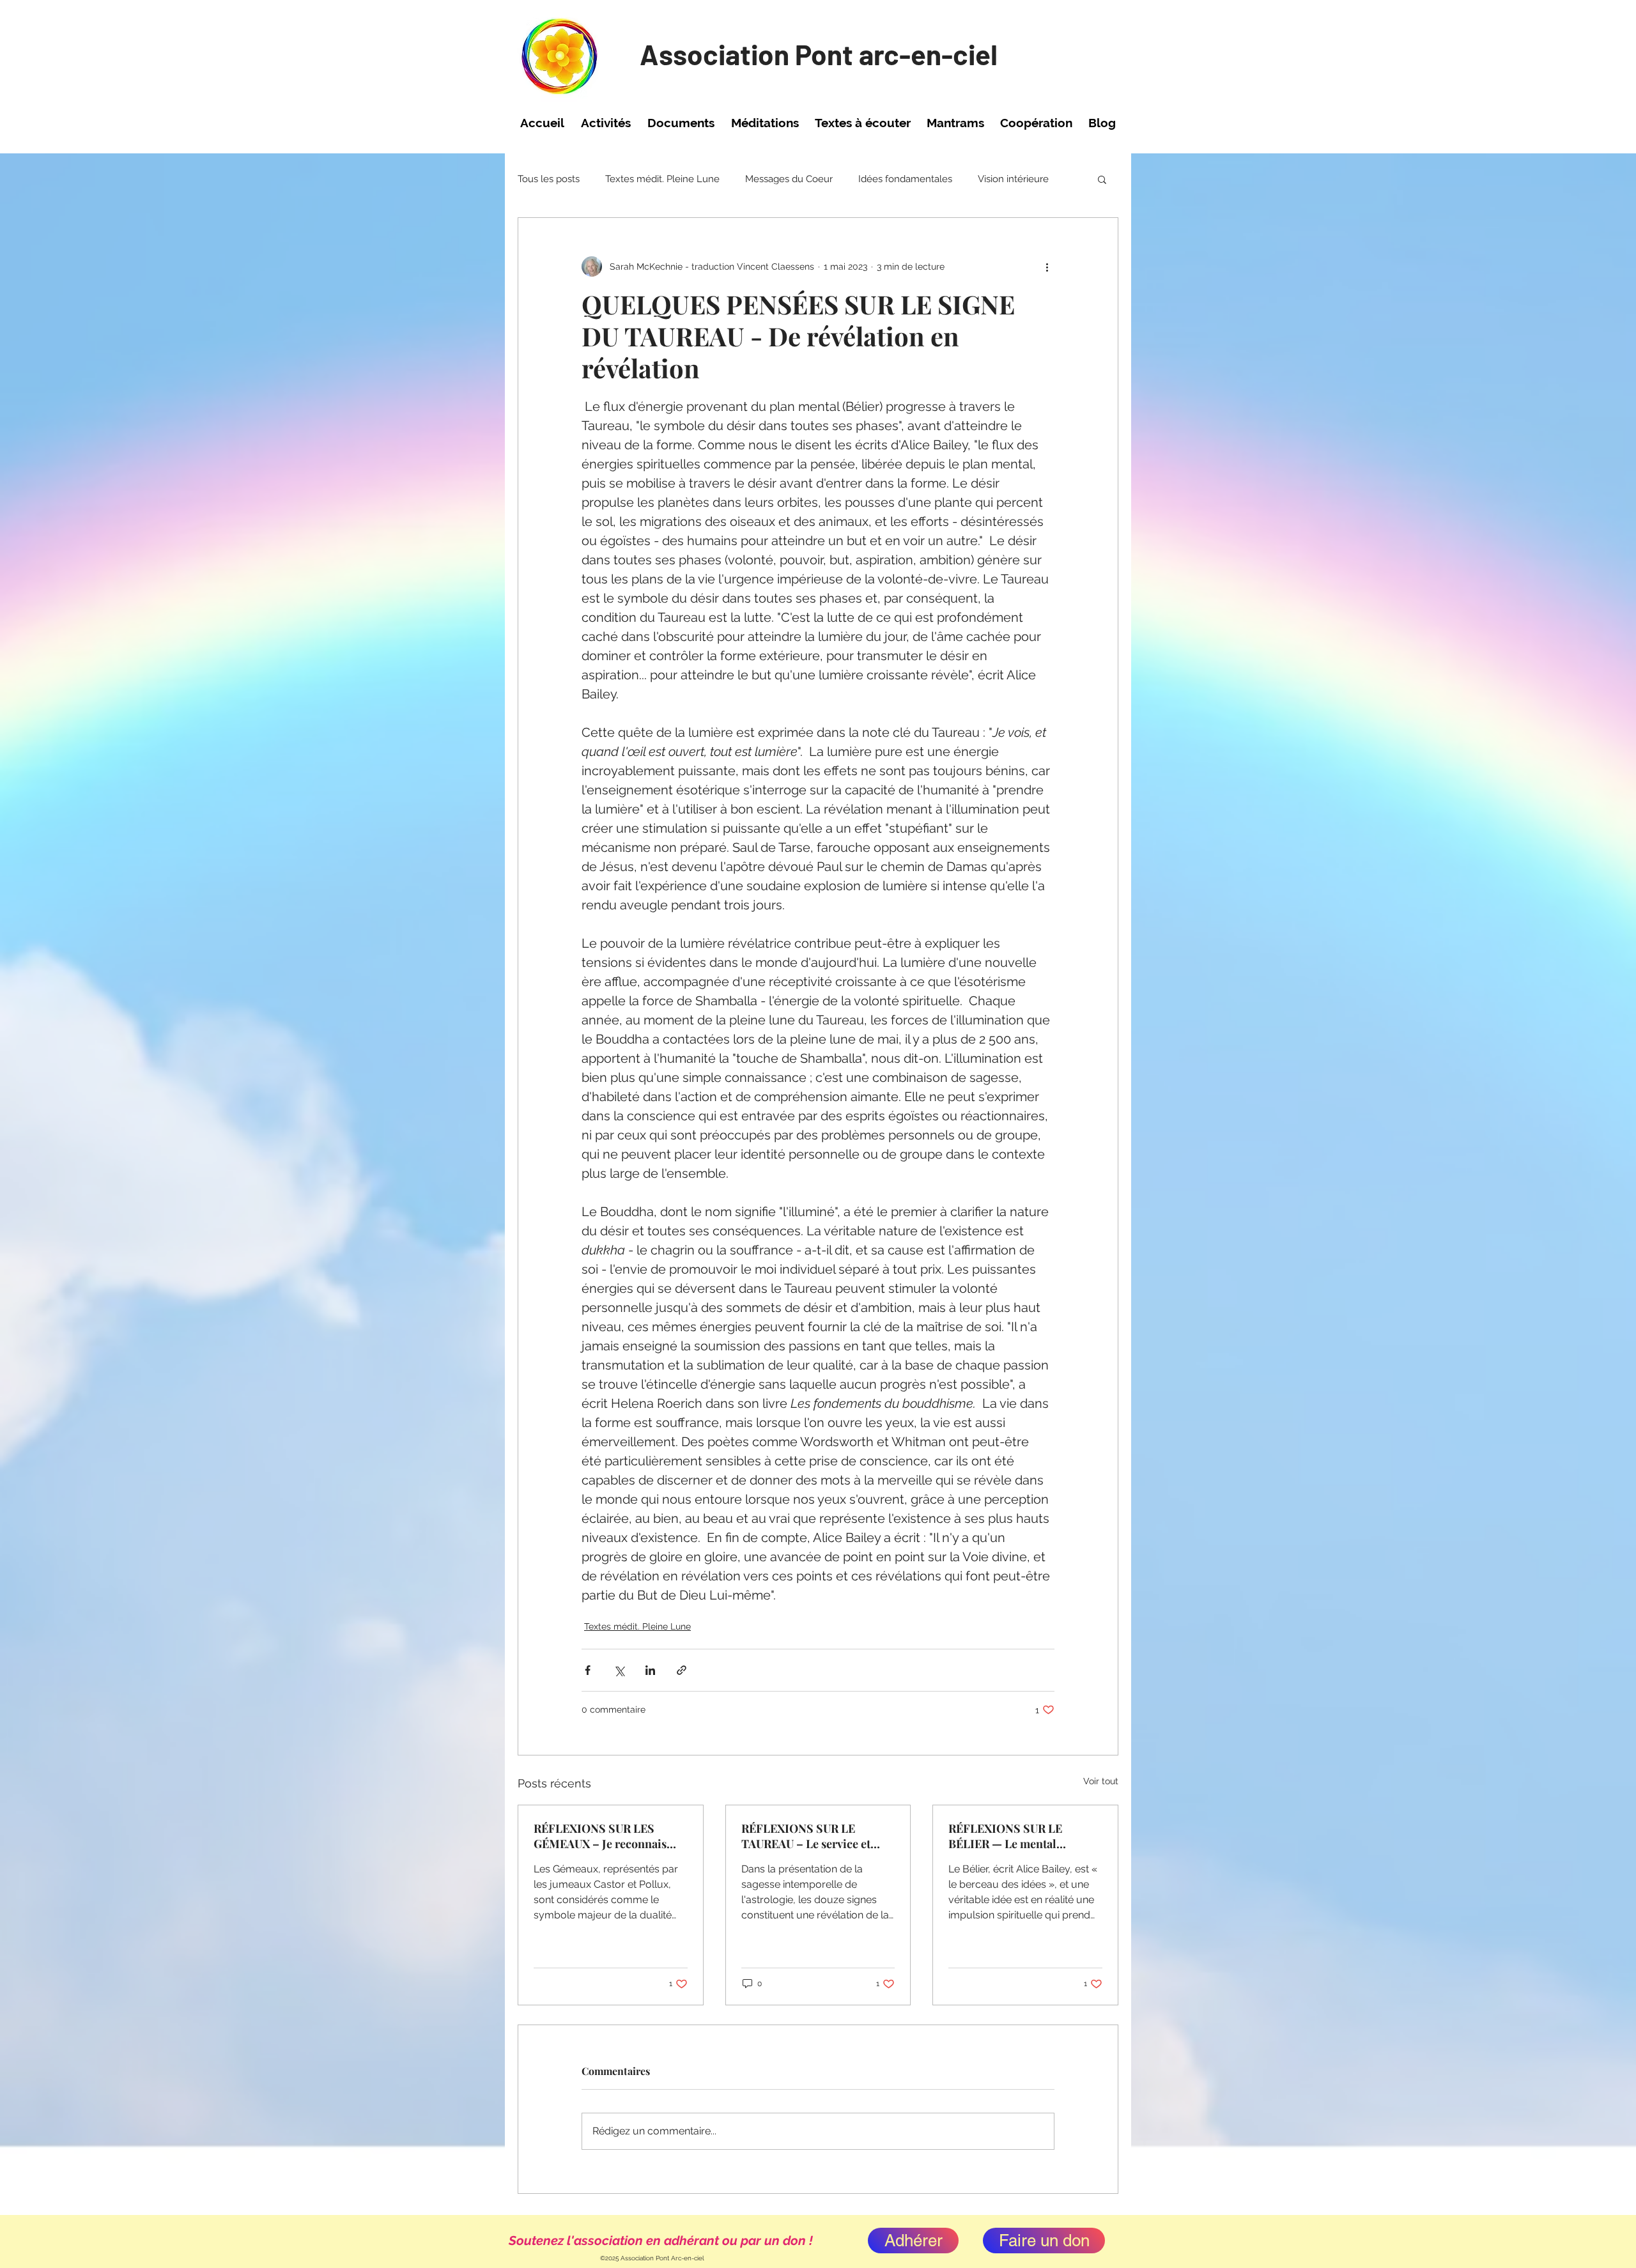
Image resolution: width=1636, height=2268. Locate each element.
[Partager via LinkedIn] (650, 1670)
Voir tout (1101, 1781)
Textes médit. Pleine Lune (662, 179)
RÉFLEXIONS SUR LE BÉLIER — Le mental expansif (1005, 1836)
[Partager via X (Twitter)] (619, 1670)
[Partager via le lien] (682, 1670)
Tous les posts (549, 179)
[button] (606, 123)
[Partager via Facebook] (588, 1670)
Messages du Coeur (789, 179)
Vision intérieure (1013, 179)
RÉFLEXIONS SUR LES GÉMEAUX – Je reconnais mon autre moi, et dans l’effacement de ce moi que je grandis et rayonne (609, 1836)
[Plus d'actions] (1047, 266)
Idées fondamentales (905, 179)
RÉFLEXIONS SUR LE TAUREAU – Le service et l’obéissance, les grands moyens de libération (806, 1836)
